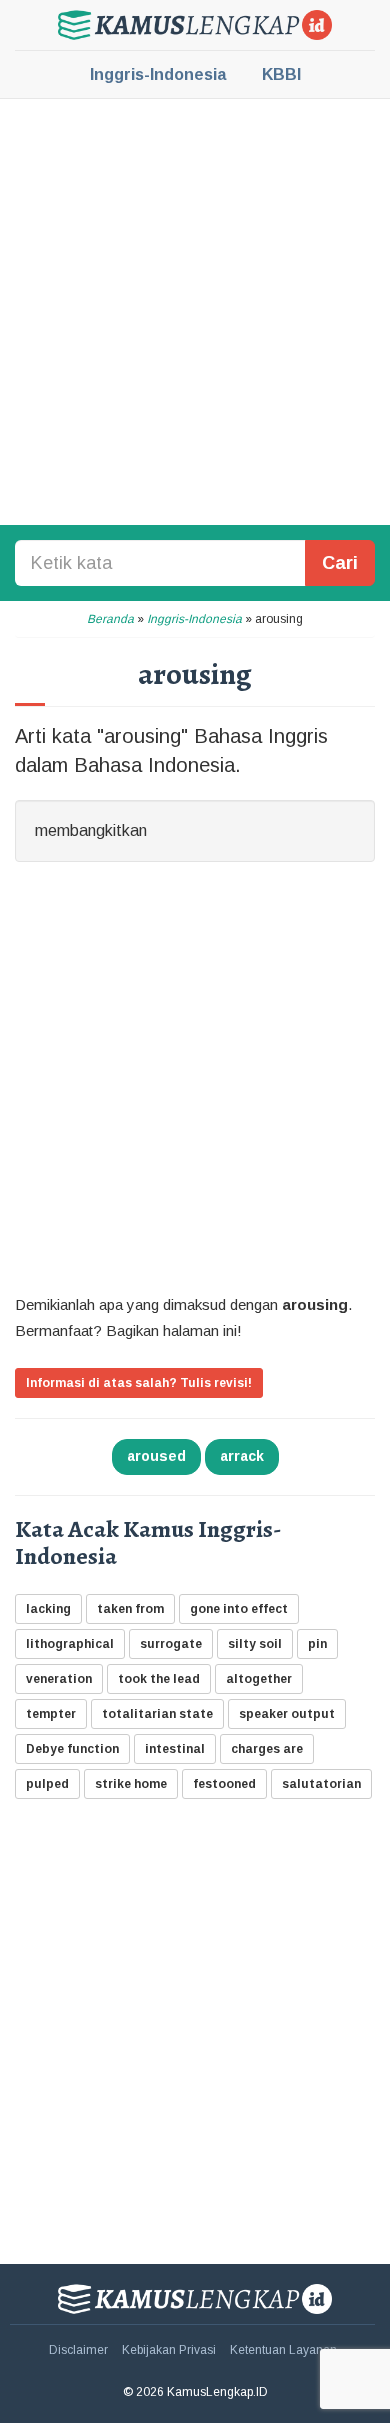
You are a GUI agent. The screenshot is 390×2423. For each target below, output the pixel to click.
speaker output (287, 1714)
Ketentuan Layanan (283, 2350)
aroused (156, 1456)
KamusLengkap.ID (195, 25)
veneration (59, 1679)
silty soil (255, 1644)
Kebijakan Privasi (169, 2350)
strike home (131, 1784)
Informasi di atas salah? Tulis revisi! (139, 1383)
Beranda (110, 619)
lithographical (70, 1644)
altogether (259, 1679)
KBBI (281, 74)
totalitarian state (157, 1714)
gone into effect (239, 1609)
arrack (242, 1456)
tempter (51, 1714)
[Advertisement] (195, 310)
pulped (47, 1784)
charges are (267, 1749)
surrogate (171, 1644)
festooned (224, 1784)
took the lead (159, 1679)
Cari (340, 563)
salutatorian (321, 1784)
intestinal (175, 1749)
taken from (130, 1609)
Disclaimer (78, 2350)
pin (317, 1644)
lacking (48, 1609)
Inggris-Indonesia (158, 74)
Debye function (72, 1749)
